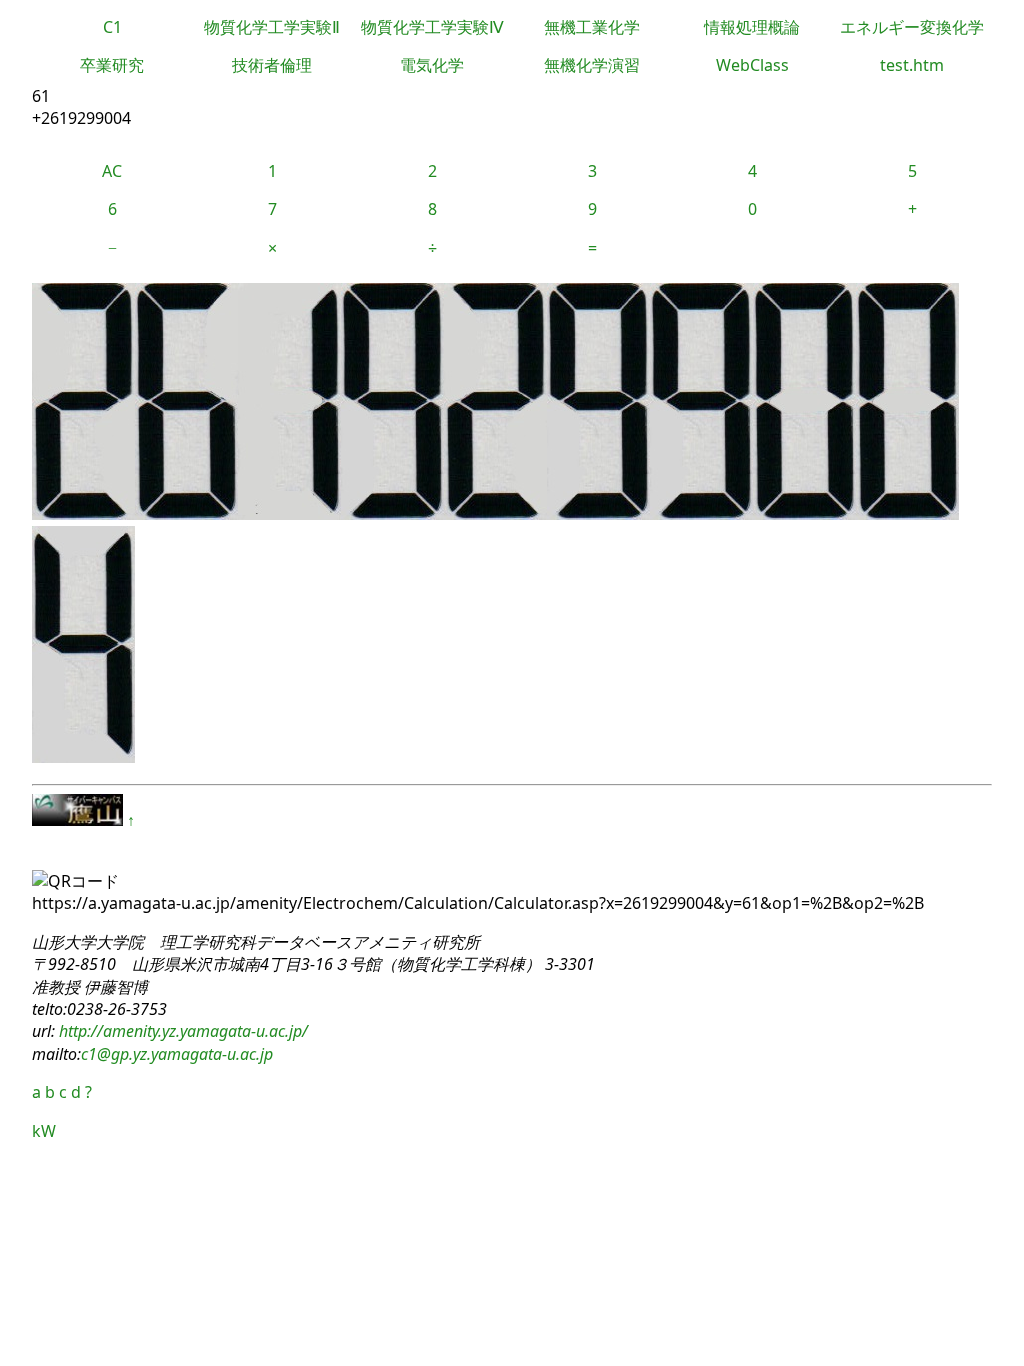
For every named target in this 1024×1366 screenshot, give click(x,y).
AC (112, 171)
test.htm (912, 65)
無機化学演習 (592, 65)
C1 (112, 27)
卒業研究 (112, 65)
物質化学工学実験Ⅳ (432, 27)
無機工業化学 (592, 27)
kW (44, 1131)
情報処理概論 (752, 27)
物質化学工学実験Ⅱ (272, 27)
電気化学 (432, 65)
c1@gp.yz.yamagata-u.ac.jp (177, 1054)
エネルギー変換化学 (912, 27)
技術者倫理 (272, 65)
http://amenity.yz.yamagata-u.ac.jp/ (181, 1031)
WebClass (752, 65)
